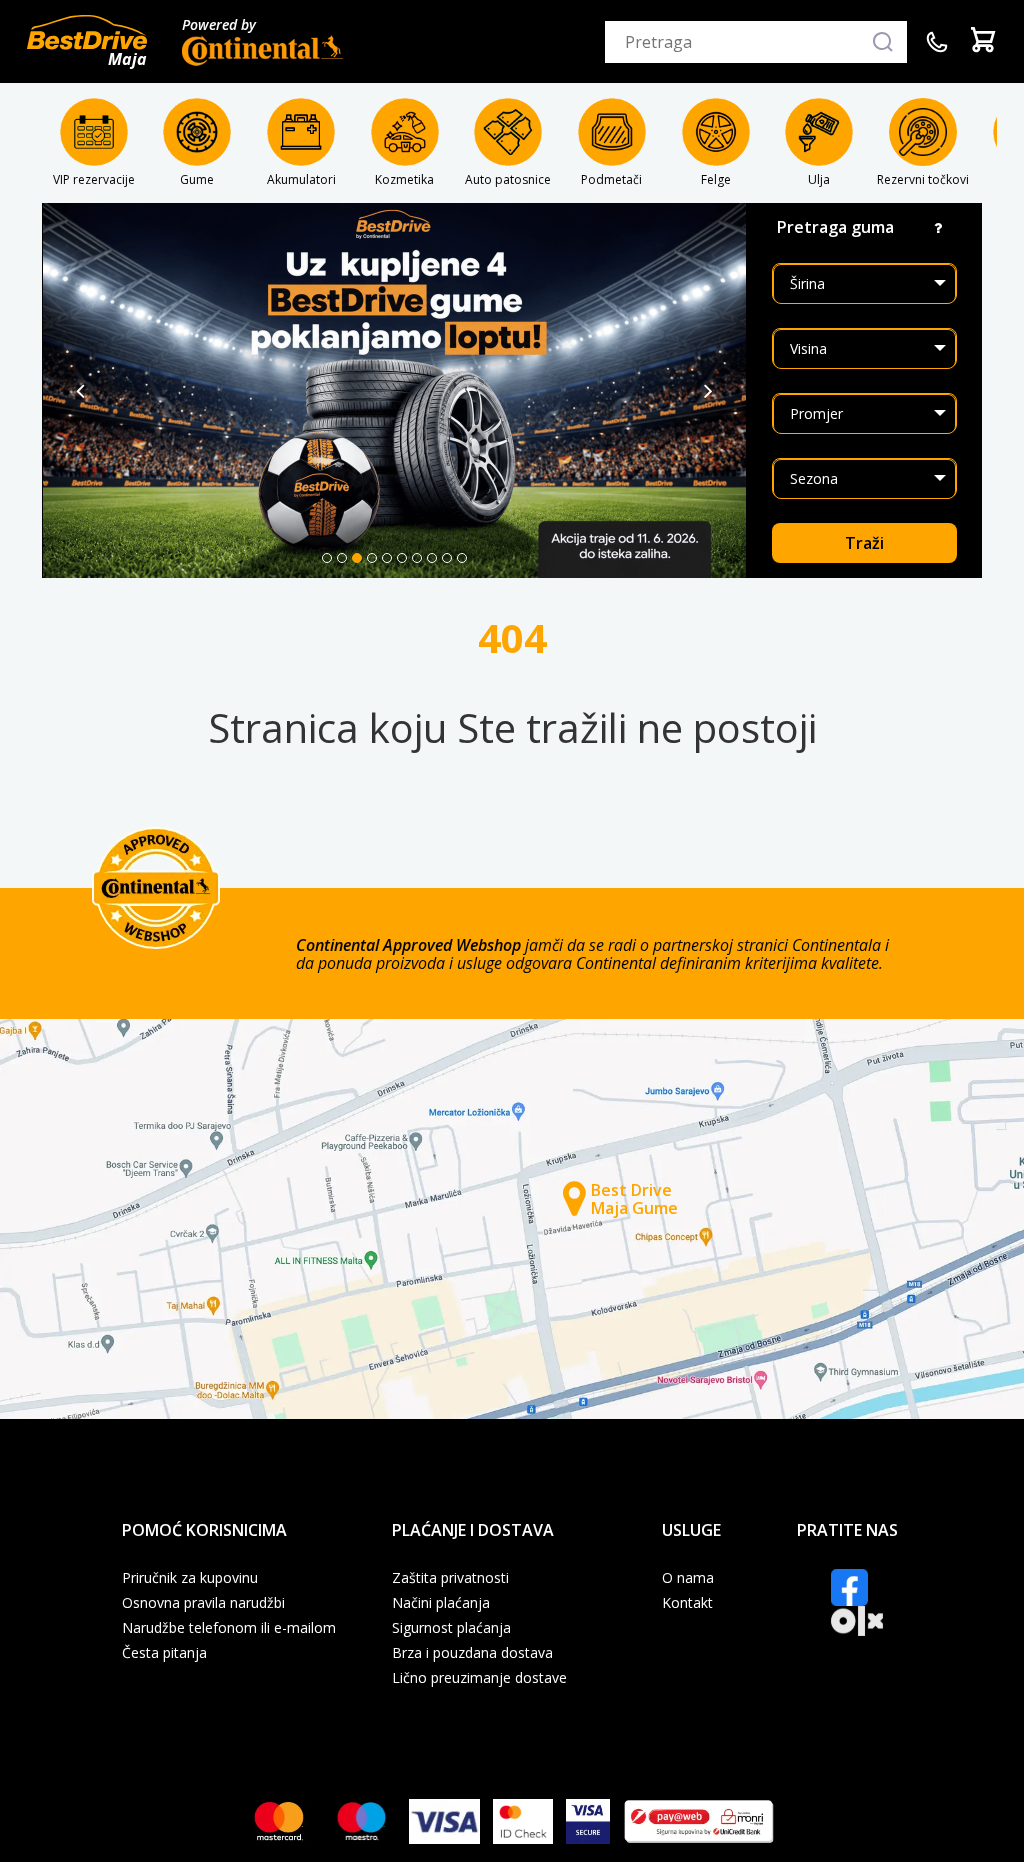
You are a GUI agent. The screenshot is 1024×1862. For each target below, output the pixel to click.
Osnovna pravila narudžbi (203, 1603)
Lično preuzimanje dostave (479, 1678)
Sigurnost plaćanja (451, 1628)
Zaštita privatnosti (450, 1578)
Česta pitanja (164, 1653)
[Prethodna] (80, 391)
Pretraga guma (835, 227)
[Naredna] (708, 391)
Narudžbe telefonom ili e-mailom (229, 1628)
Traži (864, 543)
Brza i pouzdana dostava (472, 1653)
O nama (688, 1578)
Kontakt (687, 1603)
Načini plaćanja (441, 1603)
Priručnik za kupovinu (190, 1578)
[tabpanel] (394, 390)
